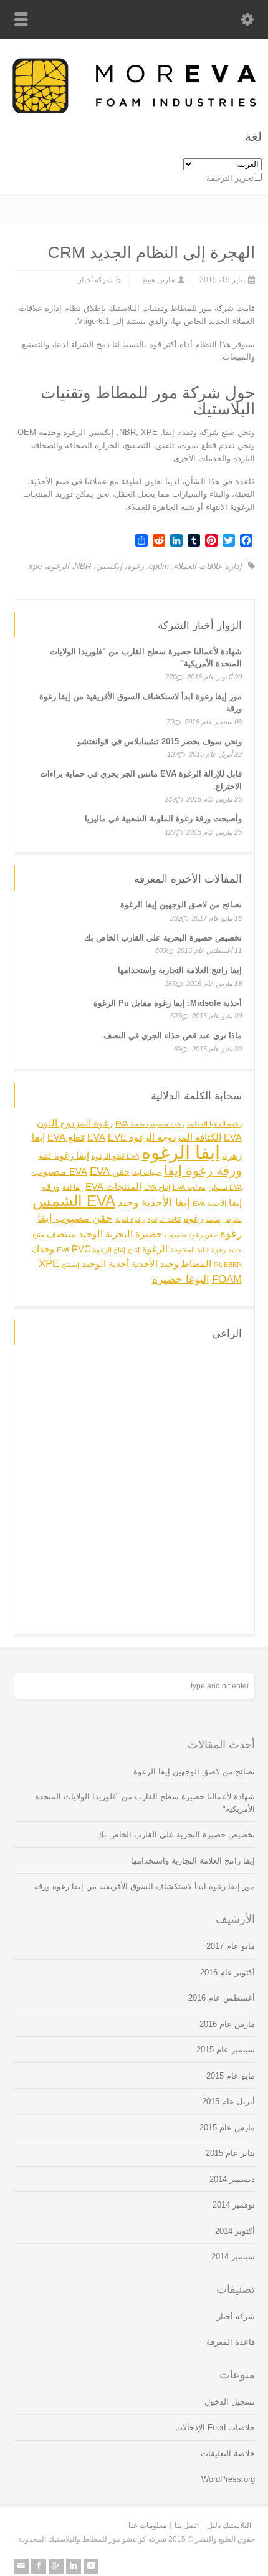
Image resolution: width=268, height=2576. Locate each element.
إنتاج (134, 1250)
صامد (213, 1219)
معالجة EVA (189, 1187)
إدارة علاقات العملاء (208, 566)
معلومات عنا (147, 2526)
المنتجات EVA (113, 1187)
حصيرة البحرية (134, 1234)
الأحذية (145, 1264)
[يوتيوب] (91, 2566)
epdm (159, 566)
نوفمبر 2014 (234, 2205)
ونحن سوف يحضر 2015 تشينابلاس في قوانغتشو (160, 741)
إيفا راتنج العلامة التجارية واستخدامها (180, 970)
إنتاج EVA (157, 1187)
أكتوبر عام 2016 (227, 1972)
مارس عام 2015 (227, 2128)
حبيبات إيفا (147, 1172)
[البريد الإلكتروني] (21, 2566)
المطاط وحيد (186, 1264)
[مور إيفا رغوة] (134, 111)
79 (170, 722)
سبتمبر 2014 (233, 2257)
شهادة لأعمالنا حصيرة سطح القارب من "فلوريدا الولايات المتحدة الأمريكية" (145, 1803)
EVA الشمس (74, 1201)
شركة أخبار (95, 280)
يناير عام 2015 (230, 2153)
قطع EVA (66, 1137)
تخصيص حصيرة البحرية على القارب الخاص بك (163, 938)
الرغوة (58, 566)
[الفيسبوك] (39, 2566)
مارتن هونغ (158, 280)
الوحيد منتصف (75, 1234)
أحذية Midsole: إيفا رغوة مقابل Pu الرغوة (168, 1003)
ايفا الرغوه (181, 1152)
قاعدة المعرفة (231, 2342)
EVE (117, 1137)
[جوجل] (56, 2566)
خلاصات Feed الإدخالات (215, 2427)
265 (170, 984)
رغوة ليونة (130, 1219)
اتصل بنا (187, 2526)
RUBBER (228, 1265)
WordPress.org (228, 2479)
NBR (83, 566)
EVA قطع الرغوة (115, 1156)
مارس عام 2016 (227, 2024)
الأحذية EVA (209, 1204)
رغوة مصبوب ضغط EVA (150, 1124)
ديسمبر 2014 (232, 2179)
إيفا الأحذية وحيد (154, 1202)
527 (176, 1016)
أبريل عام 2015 (228, 2101)
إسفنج (70, 1265)
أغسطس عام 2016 (222, 1998)
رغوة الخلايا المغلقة (214, 1124)
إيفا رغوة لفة (64, 1156)
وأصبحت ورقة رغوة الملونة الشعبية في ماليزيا (163, 819)
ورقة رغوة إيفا (203, 1170)
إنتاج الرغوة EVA (91, 1250)
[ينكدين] (74, 2566)
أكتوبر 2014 (235, 2231)
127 (170, 832)
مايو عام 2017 (231, 1946)
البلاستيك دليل (229, 2526)
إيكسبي (109, 566)
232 (176, 918)
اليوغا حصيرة (181, 1279)
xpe (35, 566)
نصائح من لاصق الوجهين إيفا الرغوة (181, 905)
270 (171, 677)
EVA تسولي (225, 1187)
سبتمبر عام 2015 (226, 2050)
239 (170, 799)
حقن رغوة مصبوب (191, 1235)
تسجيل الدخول (230, 2402)
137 (173, 754)
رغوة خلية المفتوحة (198, 1250)
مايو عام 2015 (231, 2076)
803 (161, 950)
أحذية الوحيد (105, 1264)
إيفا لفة (73, 1187)
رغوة (136, 566)
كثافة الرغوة (164, 1219)
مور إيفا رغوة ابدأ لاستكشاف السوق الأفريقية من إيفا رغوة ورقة (145, 1886)
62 (178, 1049)
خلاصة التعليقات (228, 2454)
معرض (232, 1219)
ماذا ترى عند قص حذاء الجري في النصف (173, 1036)
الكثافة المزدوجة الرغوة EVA (154, 1137)
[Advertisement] (134, 1488)
